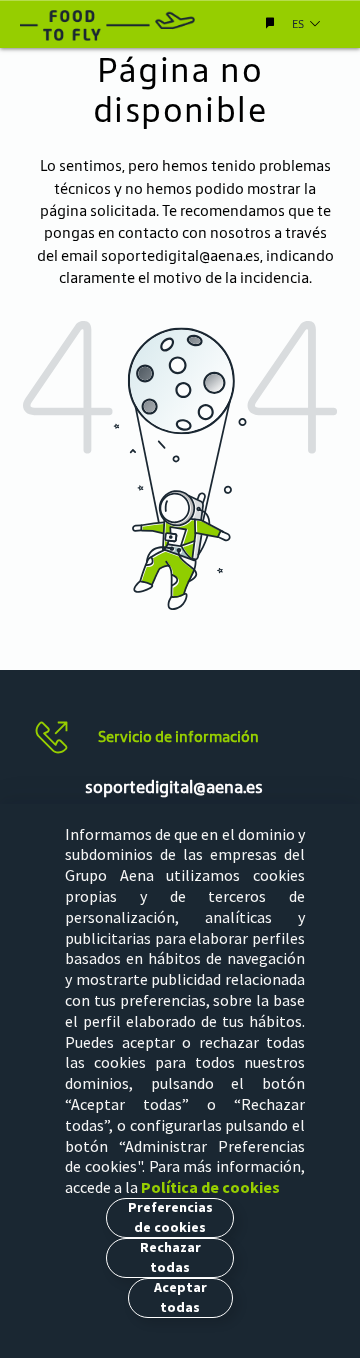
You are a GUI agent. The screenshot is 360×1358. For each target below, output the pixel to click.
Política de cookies (210, 1187)
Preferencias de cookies (170, 1217)
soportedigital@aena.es (180, 255)
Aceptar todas (180, 1297)
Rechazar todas (170, 1257)
